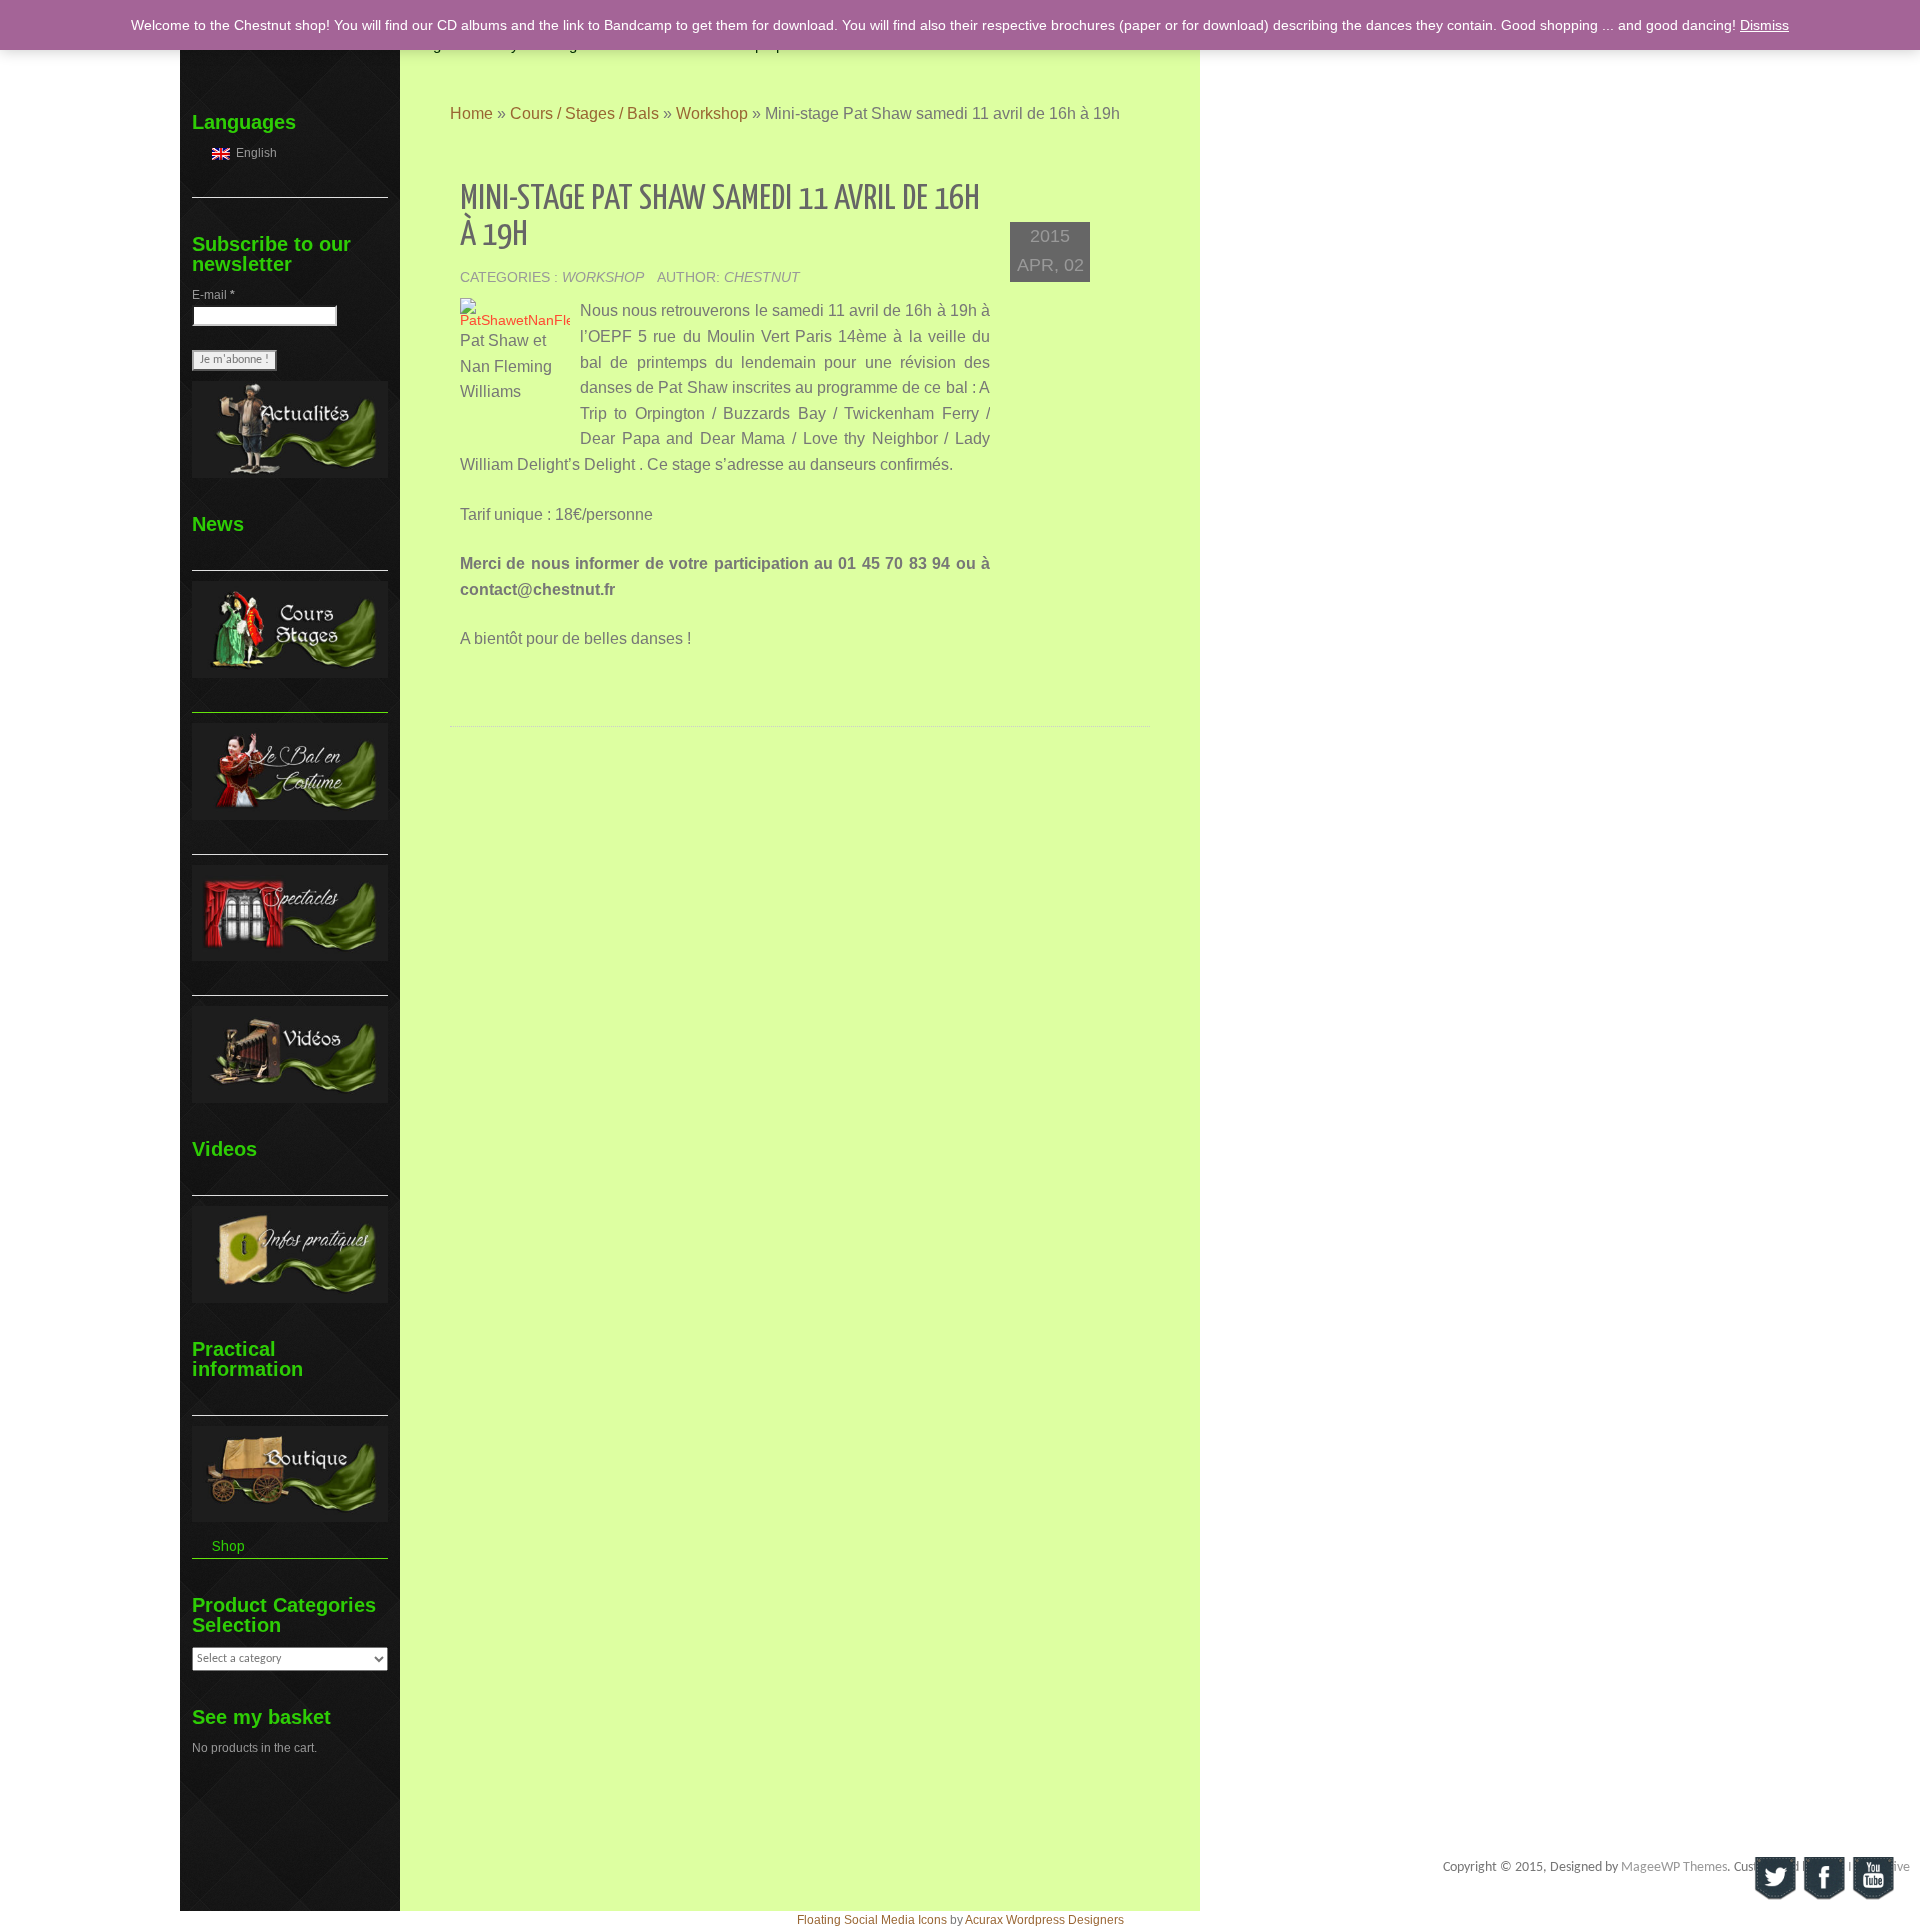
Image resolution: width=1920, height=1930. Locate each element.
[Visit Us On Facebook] (1823, 1878)
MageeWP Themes (1674, 1867)
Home (471, 113)
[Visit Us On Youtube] (1872, 1878)
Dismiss (1764, 25)
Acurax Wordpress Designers (1044, 1920)
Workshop (712, 113)
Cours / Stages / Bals (584, 113)
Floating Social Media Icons (872, 1920)
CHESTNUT (762, 277)
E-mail (213, 295)
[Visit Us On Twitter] (1774, 1878)
